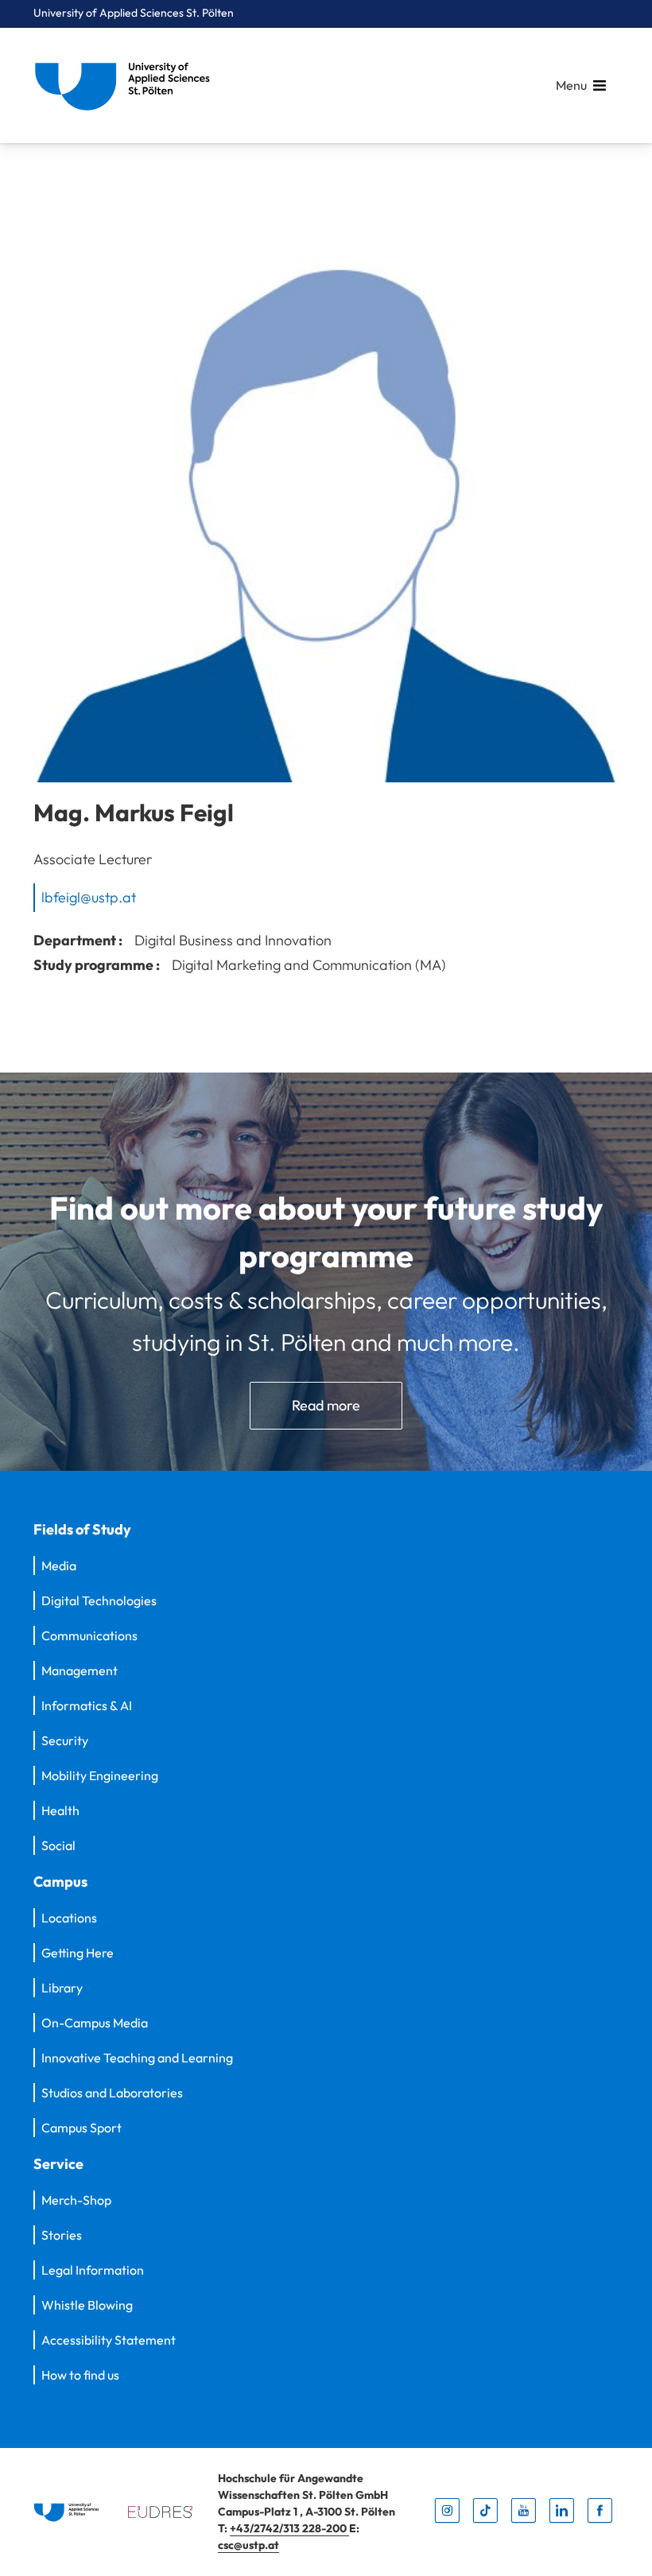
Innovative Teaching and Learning (137, 2058)
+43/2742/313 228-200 (289, 2528)
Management (80, 1670)
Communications (89, 1635)
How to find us (80, 2375)
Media (59, 1565)
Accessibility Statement (109, 2340)
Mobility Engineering (100, 1775)
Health (60, 1810)
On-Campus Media (95, 2023)
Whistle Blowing (87, 2305)
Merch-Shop (76, 2200)
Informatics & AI (87, 1705)
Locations (69, 1918)
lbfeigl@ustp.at (89, 897)
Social (58, 1845)
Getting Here (78, 1953)
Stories (62, 2235)
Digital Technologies (99, 1600)
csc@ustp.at (248, 2545)
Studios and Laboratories (112, 2093)
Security (65, 1740)
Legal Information (93, 2270)
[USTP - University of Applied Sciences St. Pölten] (126, 85)
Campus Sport (81, 2128)
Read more (326, 1405)
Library (62, 1988)
